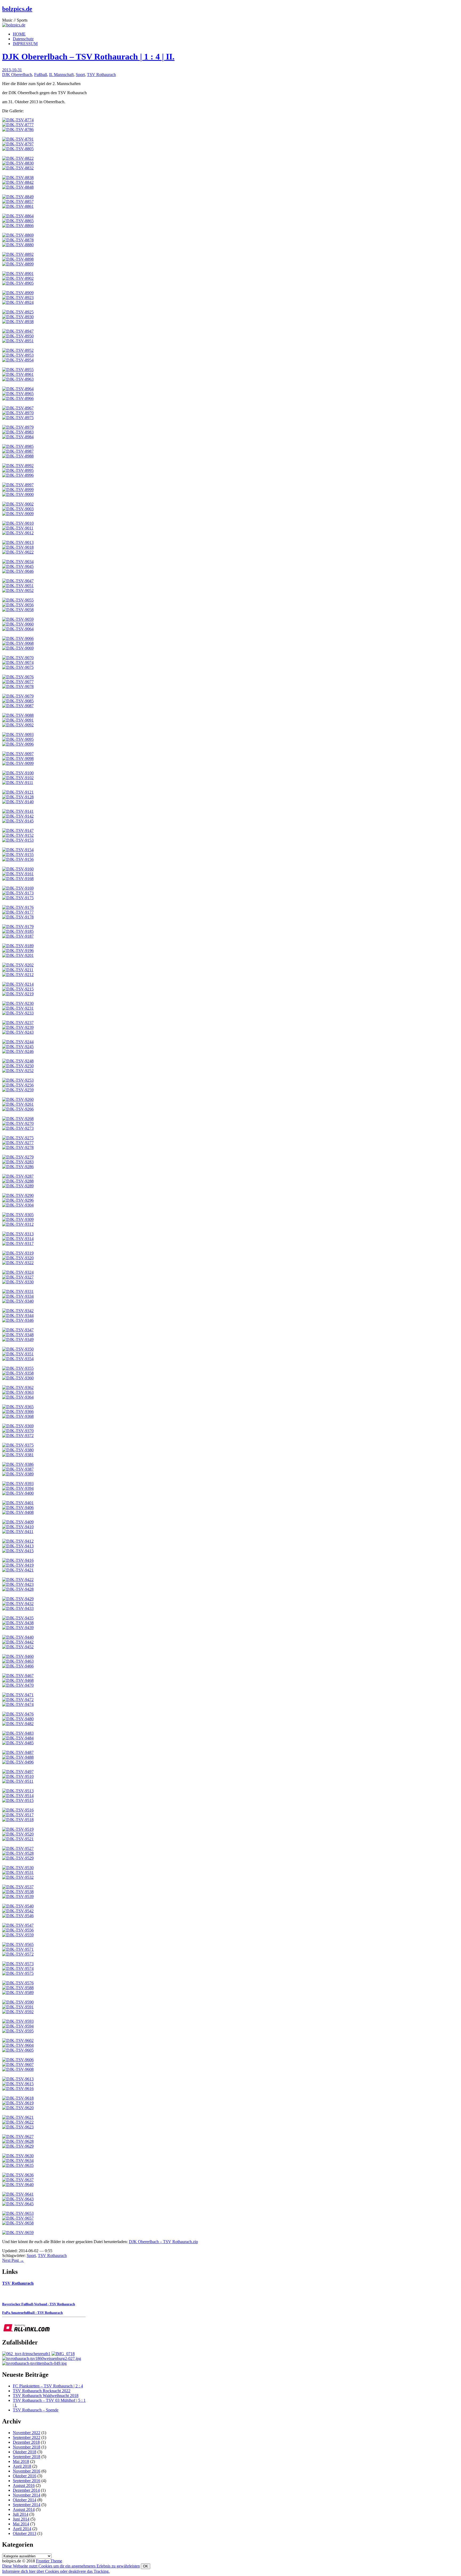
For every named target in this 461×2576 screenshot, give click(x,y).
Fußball (41, 75)
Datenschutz (23, 39)
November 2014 (27, 2495)
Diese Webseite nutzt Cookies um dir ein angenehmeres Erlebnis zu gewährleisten (71, 2566)
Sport (80, 75)
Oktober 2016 (25, 2476)
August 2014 (24, 2509)
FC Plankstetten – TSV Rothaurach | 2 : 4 (48, 2386)
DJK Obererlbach (17, 75)
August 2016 (24, 2485)
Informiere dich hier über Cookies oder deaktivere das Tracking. (56, 2571)
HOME (19, 34)
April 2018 (22, 2466)
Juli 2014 (21, 2514)
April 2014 (22, 2529)
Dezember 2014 (26, 2490)
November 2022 (27, 2433)
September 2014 (27, 2505)
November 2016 (27, 2471)
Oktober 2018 (25, 2452)
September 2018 (27, 2457)
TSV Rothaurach (101, 75)
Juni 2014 (21, 2519)
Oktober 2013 (25, 2533)
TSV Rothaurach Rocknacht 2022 (42, 2391)
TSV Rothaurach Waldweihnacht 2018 (46, 2396)
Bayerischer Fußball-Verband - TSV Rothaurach (39, 2304)
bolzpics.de (17, 9)
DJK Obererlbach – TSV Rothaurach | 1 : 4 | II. (88, 57)
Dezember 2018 (26, 2442)
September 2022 (27, 2437)
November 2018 (27, 2447)
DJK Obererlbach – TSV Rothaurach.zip (163, 2242)
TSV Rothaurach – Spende (36, 2410)
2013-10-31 (12, 70)
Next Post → (13, 2260)
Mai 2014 (21, 2524)
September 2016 (27, 2481)
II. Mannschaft (61, 75)
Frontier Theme (49, 2561)
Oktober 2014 (25, 2500)
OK (146, 2566)
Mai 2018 (21, 2461)
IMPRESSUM (25, 44)
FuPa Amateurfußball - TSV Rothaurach (32, 2313)
